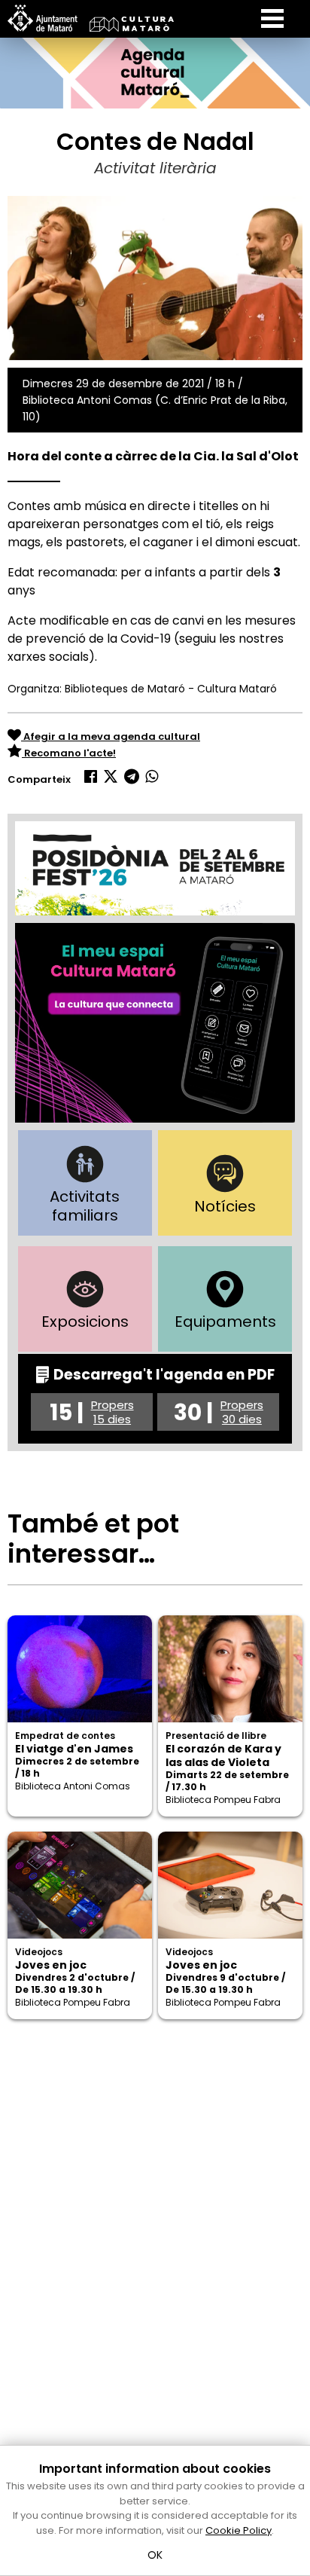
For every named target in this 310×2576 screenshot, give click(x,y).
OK (155, 2555)
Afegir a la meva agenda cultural (111, 736)
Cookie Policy (239, 2530)
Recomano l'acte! (69, 753)
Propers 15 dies (112, 1412)
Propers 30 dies (242, 1412)
